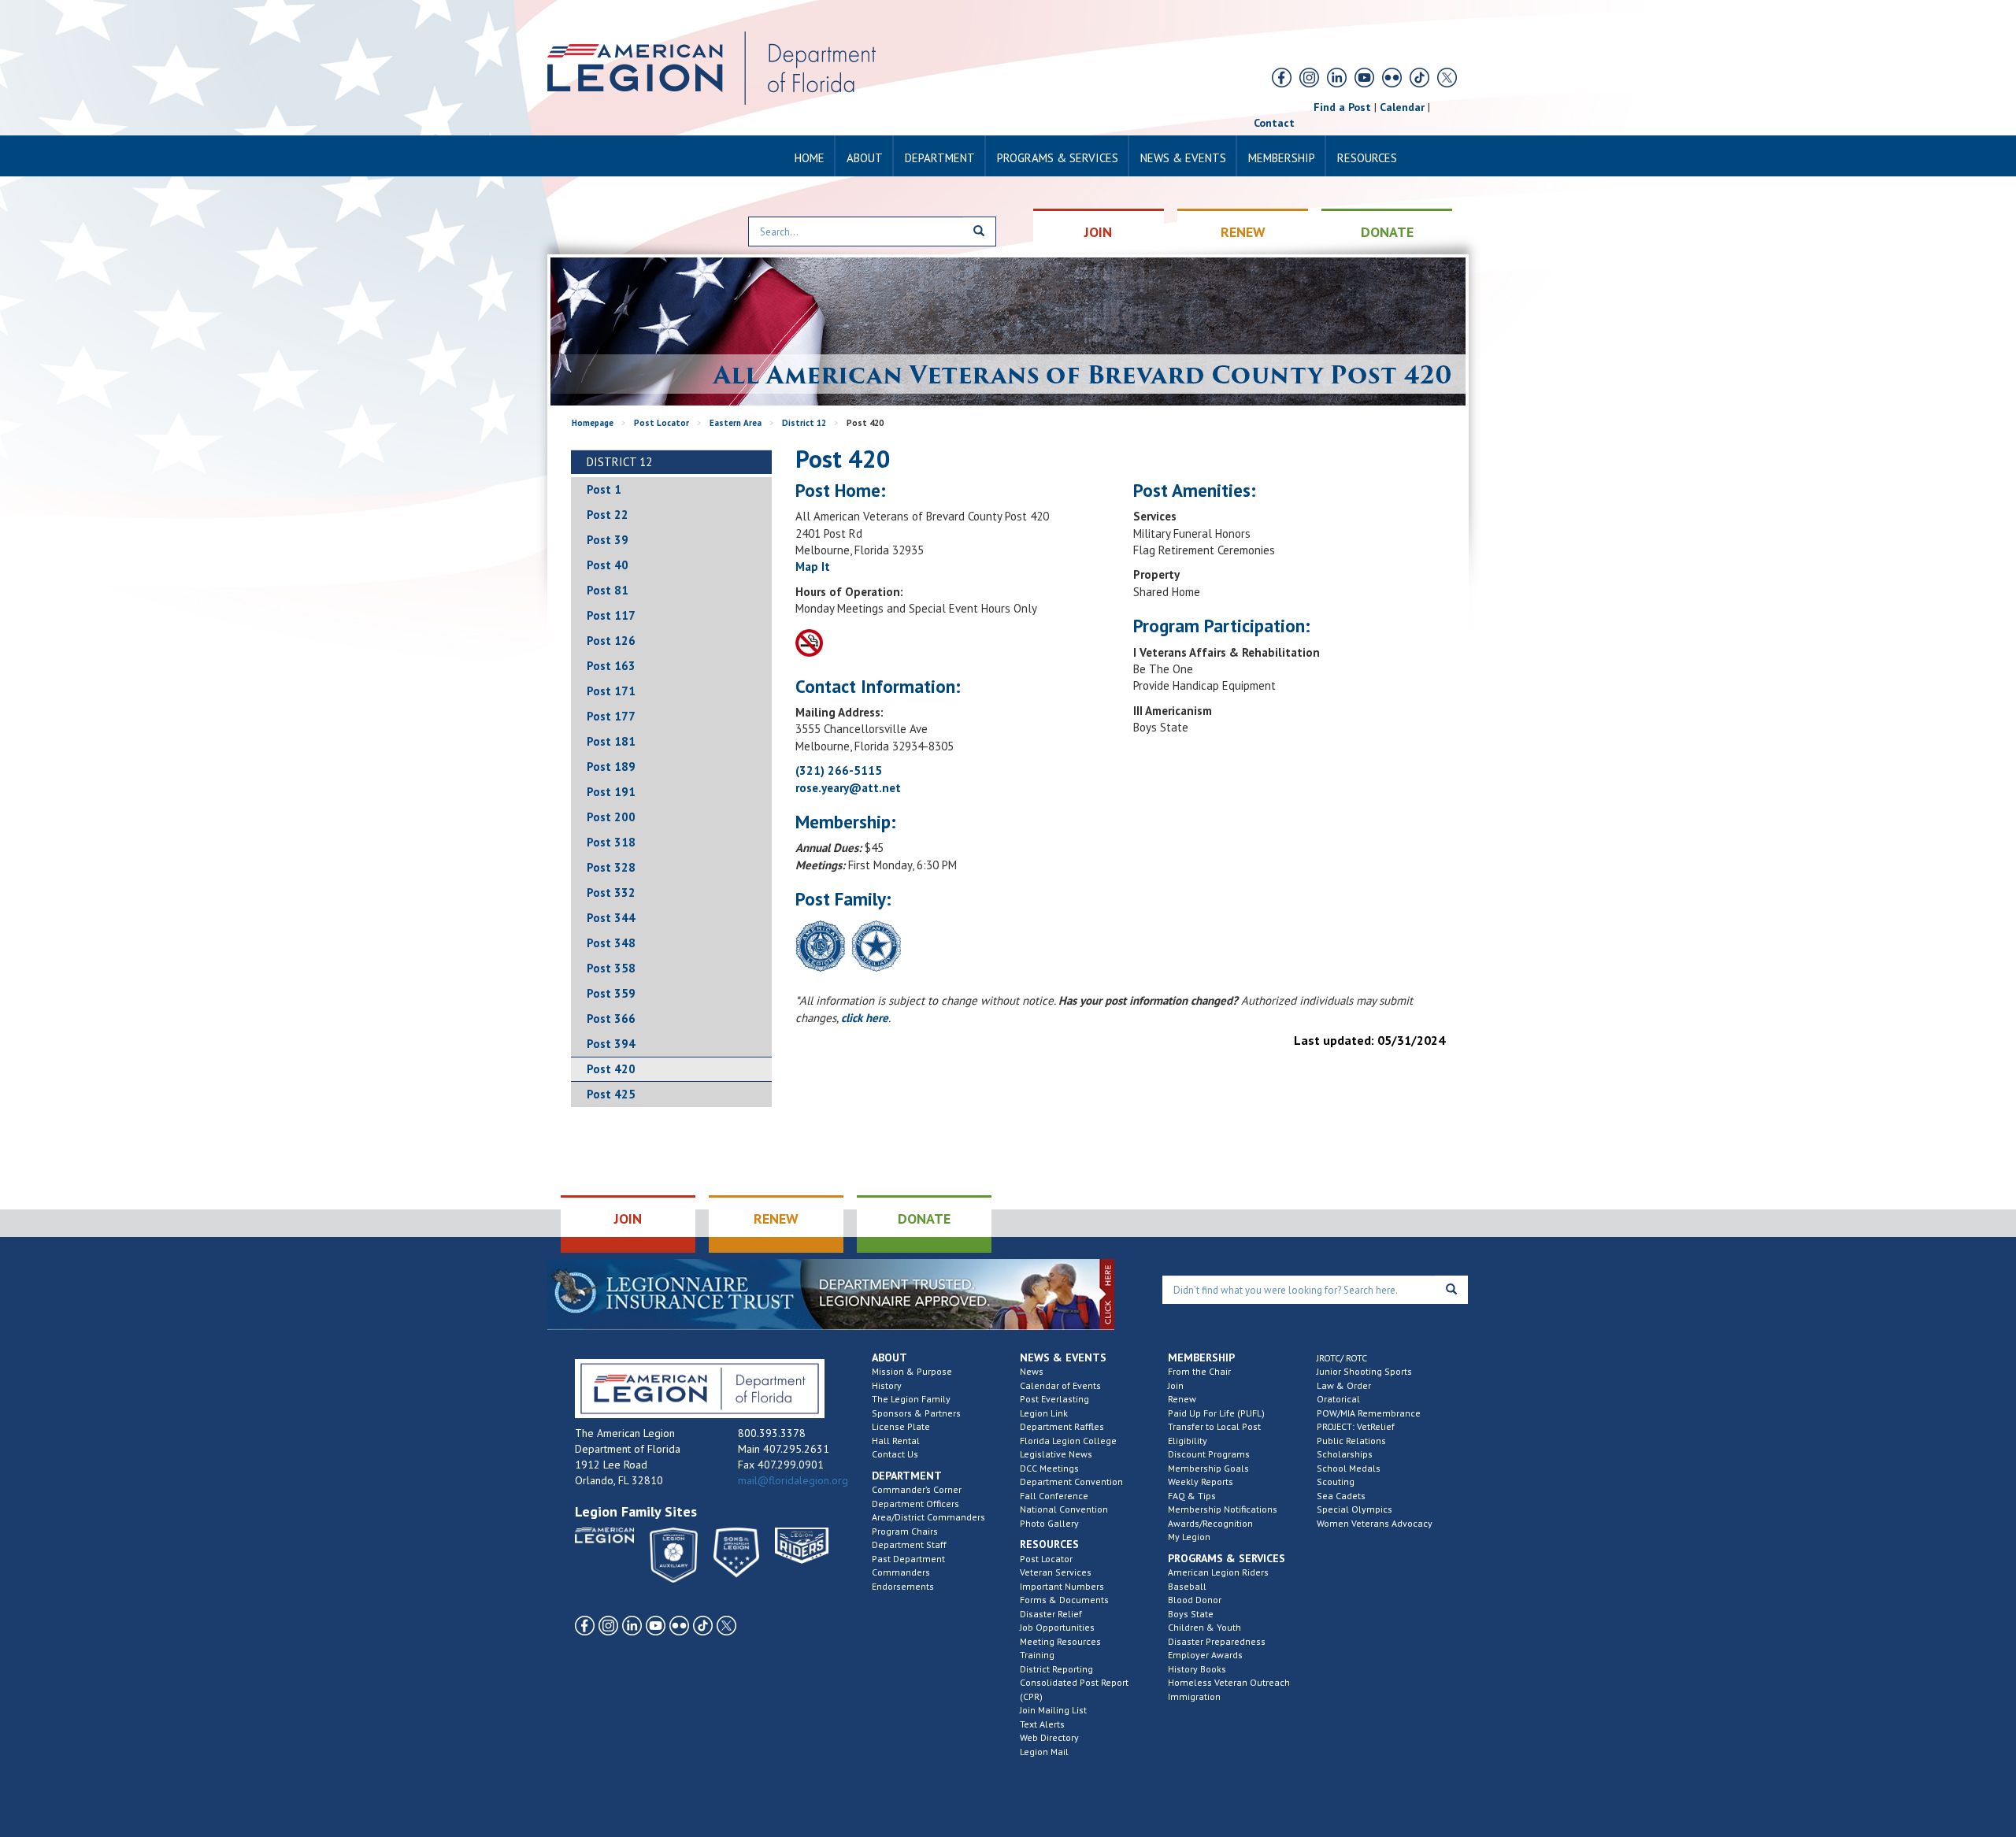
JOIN (1098, 232)
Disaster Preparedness (1217, 1641)
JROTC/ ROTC (1342, 1358)
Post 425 (611, 1094)
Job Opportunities (1057, 1627)
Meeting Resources (1060, 1641)
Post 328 (611, 867)
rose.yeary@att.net (848, 788)
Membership (1282, 158)
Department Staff (909, 1544)
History (887, 1385)
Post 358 (611, 968)
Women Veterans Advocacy (1375, 1523)
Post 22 (608, 515)
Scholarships (1345, 1454)
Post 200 (611, 817)
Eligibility (1188, 1441)
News (1032, 1371)
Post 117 (611, 615)
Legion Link (1044, 1413)
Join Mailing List (1053, 1710)
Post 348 (611, 943)
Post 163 (611, 666)
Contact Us (895, 1454)
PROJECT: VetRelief (1356, 1426)
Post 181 (611, 741)
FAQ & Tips (1192, 1496)
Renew (1182, 1399)
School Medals (1349, 1468)
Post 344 (611, 918)
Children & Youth (1204, 1627)
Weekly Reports (1201, 1481)
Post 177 (611, 716)
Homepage (593, 423)
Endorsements (903, 1586)
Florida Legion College (1068, 1441)
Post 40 (608, 565)
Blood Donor (1195, 1600)
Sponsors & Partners (916, 1413)
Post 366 (611, 1018)
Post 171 (611, 691)
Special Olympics (1354, 1509)
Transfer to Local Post (1214, 1426)
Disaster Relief (1051, 1614)
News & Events (1183, 158)
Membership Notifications (1223, 1509)
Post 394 (611, 1044)
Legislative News (1056, 1454)
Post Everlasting (1054, 1399)
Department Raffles (1062, 1426)
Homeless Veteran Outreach (1229, 1682)
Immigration (1194, 1696)
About (865, 158)
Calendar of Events (1060, 1385)
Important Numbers (1062, 1586)
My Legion (1189, 1537)
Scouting (1336, 1481)
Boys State (1191, 1614)
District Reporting (1056, 1669)
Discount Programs (1209, 1454)
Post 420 (611, 1069)
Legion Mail (1044, 1752)
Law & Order (1344, 1385)
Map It (813, 567)
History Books (1197, 1669)
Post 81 (608, 590)
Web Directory (1049, 1737)
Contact (1274, 123)
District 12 (804, 423)
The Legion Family (911, 1399)
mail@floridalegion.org (793, 1480)
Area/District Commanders (928, 1517)
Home (810, 158)
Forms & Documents (1064, 1600)
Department (940, 158)
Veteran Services (1056, 1572)
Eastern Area (736, 423)
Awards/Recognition (1210, 1523)
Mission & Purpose (912, 1371)
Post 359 (611, 993)
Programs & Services (1058, 158)
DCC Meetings (1049, 1468)
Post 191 (611, 792)
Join (1176, 1385)
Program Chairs (905, 1531)
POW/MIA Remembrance (1369, 1413)
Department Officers (915, 1504)
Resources (1367, 158)
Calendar (1402, 107)
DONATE (1387, 232)
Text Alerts (1042, 1724)
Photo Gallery (1049, 1523)
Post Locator (661, 423)
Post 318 (611, 842)
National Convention (1064, 1509)
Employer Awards (1205, 1655)
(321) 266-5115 (839, 770)
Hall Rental (896, 1441)
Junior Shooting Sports (1364, 1371)
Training (1037, 1655)
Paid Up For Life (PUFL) (1216, 1413)
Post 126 (611, 641)
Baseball (1187, 1586)
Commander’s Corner (917, 1489)
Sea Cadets (1341, 1496)
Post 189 (611, 767)
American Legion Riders (1218, 1572)
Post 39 (608, 540)
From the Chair (1199, 1371)
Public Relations (1351, 1441)
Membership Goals (1208, 1468)
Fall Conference (1054, 1496)
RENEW (1243, 232)
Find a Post (1342, 107)
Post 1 (604, 489)
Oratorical (1338, 1399)
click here (865, 1018)
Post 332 (611, 893)
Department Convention (1071, 1481)
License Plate (901, 1426)
